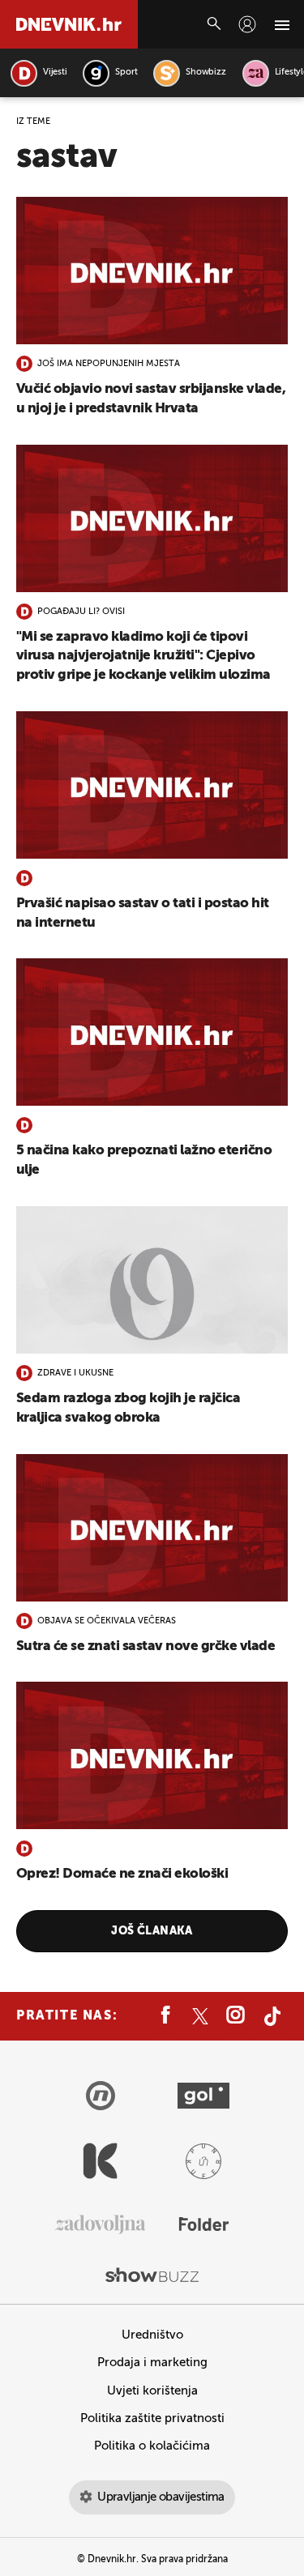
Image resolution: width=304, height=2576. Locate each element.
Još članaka (152, 1931)
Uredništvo (152, 2335)
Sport (126, 73)
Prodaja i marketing (152, 2363)
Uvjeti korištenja (152, 2391)
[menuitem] (247, 24)
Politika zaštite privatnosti (152, 2418)
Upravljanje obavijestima (161, 2497)
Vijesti (55, 73)
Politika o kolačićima (152, 2446)
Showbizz (206, 73)
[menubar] (247, 24)
